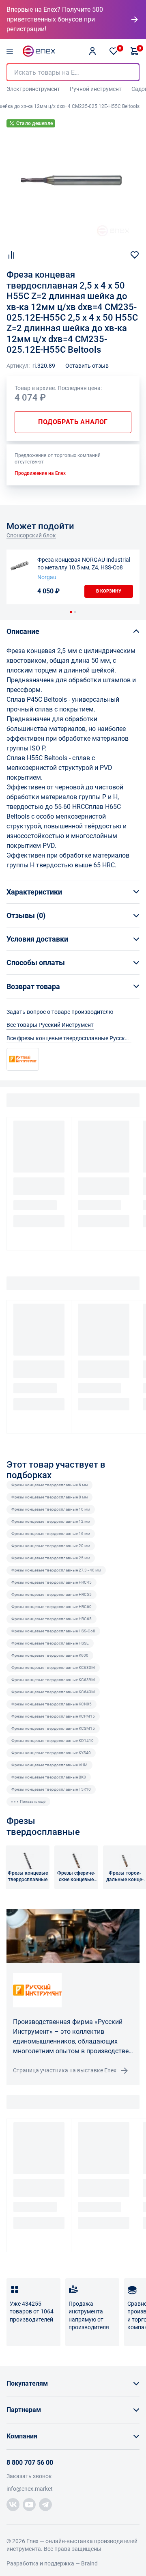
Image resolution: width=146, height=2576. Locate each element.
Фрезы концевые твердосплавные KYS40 (51, 1753)
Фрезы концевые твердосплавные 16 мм (51, 1534)
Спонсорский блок (31, 535)
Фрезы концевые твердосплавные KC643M (53, 1692)
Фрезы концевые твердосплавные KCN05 (52, 1704)
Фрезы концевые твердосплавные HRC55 (52, 1594)
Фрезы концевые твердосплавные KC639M (53, 1680)
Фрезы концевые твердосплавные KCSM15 (53, 1728)
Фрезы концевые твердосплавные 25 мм (51, 1558)
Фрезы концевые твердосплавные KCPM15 (53, 1716)
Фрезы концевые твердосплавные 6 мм (49, 1485)
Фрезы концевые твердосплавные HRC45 (52, 1582)
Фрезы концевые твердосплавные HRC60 (52, 1607)
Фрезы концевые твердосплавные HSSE (50, 1643)
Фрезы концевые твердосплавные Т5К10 (51, 1789)
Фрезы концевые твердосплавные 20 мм (51, 1546)
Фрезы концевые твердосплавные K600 (50, 1655)
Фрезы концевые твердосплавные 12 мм (51, 1521)
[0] (114, 51)
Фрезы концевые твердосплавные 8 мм (49, 1497)
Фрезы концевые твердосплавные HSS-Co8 (53, 1631)
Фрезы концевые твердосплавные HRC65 (52, 1619)
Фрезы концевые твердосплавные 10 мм (51, 1509)
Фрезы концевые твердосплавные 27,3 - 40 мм (56, 1570)
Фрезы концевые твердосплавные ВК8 (49, 1777)
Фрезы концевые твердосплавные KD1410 (53, 1741)
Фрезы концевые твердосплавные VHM (49, 1765)
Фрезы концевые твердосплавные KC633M (53, 1667)
